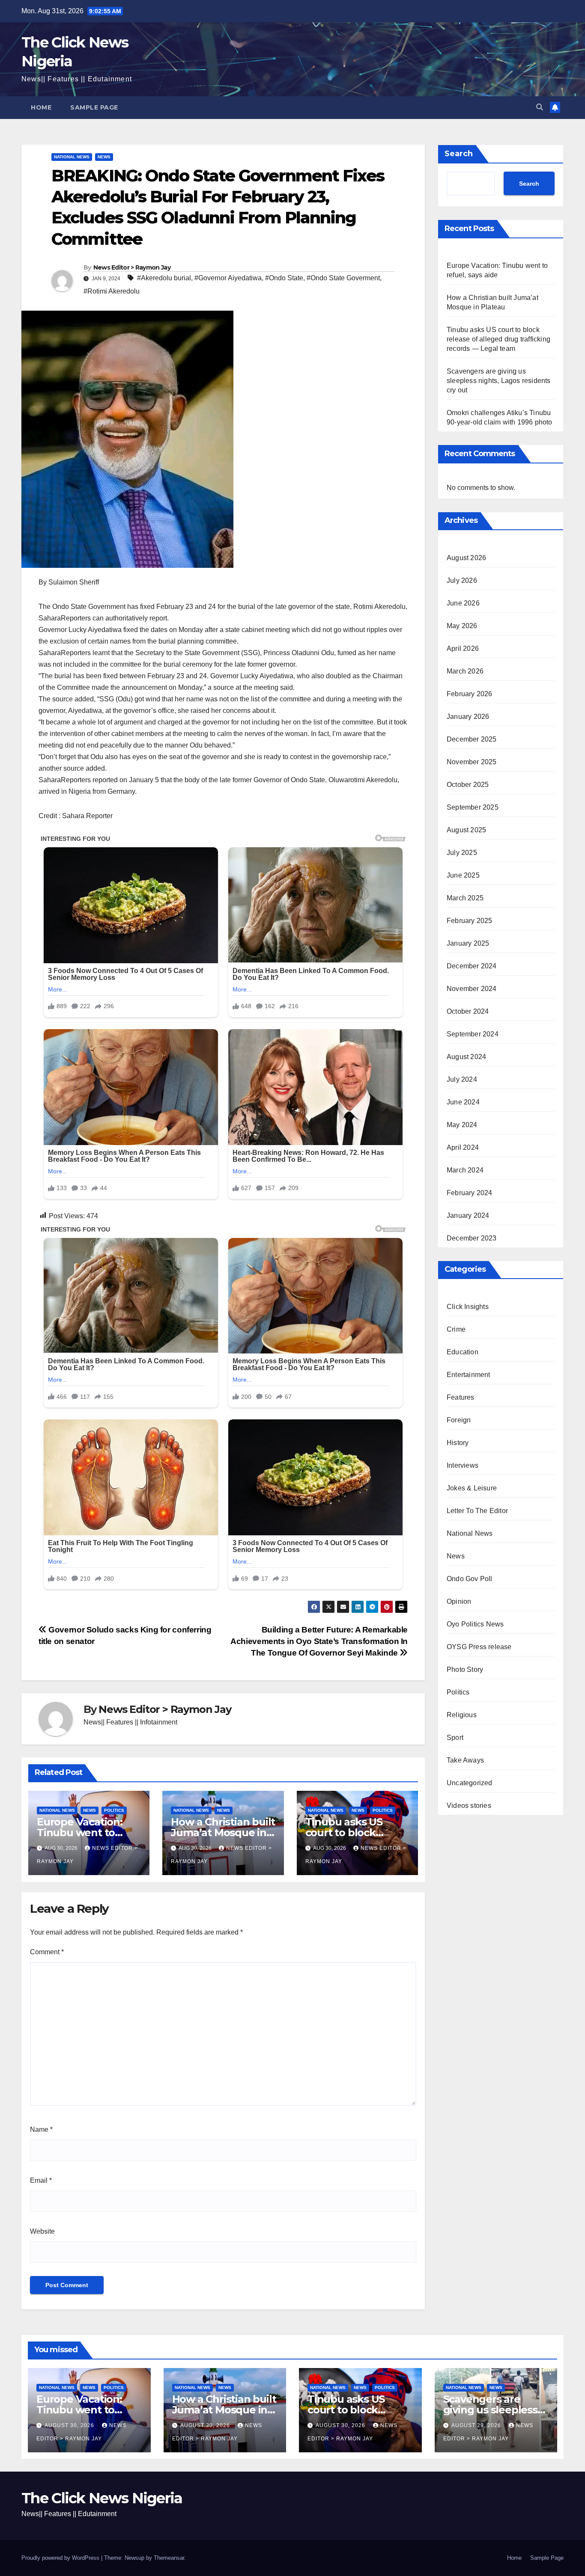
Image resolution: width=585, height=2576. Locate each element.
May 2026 (462, 625)
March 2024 (465, 1170)
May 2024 (462, 1124)
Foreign (459, 1420)
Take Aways (465, 1760)
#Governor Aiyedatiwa (228, 278)
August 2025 (466, 829)
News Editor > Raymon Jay (132, 267)
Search (459, 154)
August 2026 (466, 557)
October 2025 (468, 784)
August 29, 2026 (477, 2425)
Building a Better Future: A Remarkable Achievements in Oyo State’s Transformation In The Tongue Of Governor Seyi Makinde (319, 1641)
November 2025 (472, 761)
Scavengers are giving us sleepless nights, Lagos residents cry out (499, 381)
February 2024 (470, 1192)
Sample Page (94, 107)
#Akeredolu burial (164, 278)
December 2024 (472, 966)
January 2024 (468, 1215)
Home (41, 107)
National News (72, 157)
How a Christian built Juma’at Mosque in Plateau (223, 1833)
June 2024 (463, 1102)
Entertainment (469, 1374)
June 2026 (463, 603)
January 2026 (468, 716)
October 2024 (468, 1011)
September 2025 (473, 807)
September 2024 (473, 1034)
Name (41, 2129)
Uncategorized (470, 1782)
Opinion (459, 1601)
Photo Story (465, 1669)
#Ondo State (284, 278)
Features (461, 1397)
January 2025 (468, 943)
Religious (462, 1714)
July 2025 (462, 852)
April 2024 (463, 1147)
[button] (540, 107)
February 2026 (470, 693)
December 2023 (472, 1238)
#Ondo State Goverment (343, 278)
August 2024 (466, 1056)
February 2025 (470, 920)
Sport (455, 1737)
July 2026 (462, 580)
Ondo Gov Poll (470, 1578)
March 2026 (465, 671)
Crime (456, 1329)
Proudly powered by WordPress (61, 2558)
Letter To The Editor (477, 1510)
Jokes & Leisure (472, 1488)
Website (42, 2231)
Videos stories (469, 1805)
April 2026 (463, 648)
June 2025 (463, 875)
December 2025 (472, 739)
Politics (114, 1810)
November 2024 (472, 988)
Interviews (463, 1465)
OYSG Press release (479, 1646)
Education (463, 1352)
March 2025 (465, 898)
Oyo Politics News (475, 1624)
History (458, 1442)
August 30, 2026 (70, 2425)
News (104, 157)
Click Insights (468, 1306)
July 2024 (462, 1079)
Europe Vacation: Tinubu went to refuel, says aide (80, 1833)
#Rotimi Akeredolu (112, 291)
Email (41, 2180)
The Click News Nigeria (102, 2498)
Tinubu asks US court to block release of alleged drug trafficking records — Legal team (498, 339)
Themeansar (169, 2558)
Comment (47, 1952)
